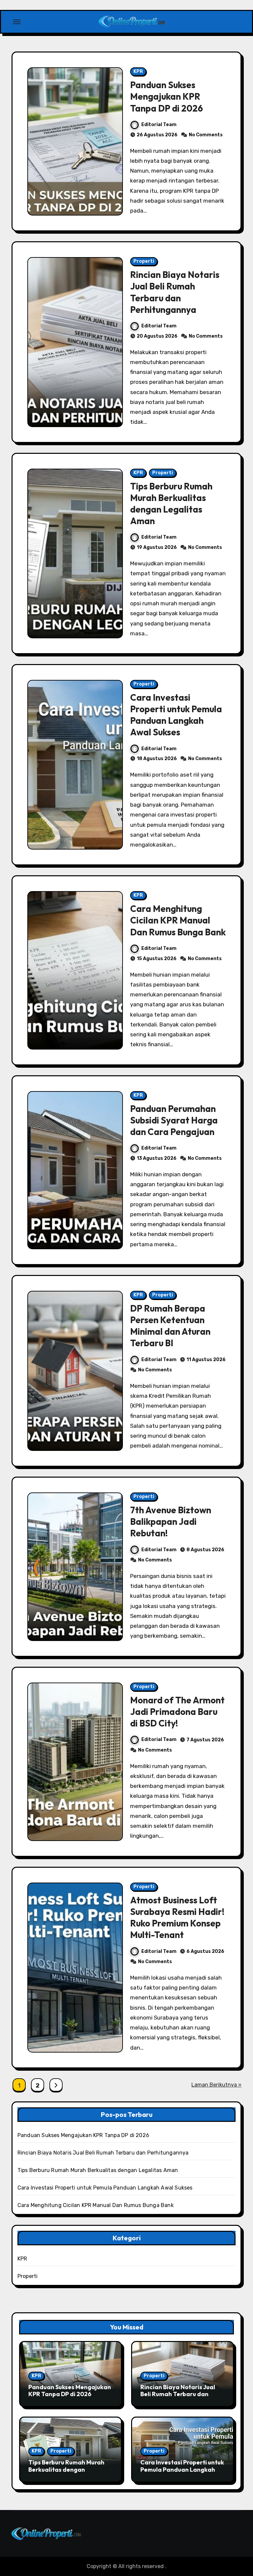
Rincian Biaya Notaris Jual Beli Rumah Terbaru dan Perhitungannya (175, 292)
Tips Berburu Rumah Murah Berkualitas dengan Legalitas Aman (171, 503)
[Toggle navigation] (17, 22)
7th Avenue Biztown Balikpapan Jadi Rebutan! (171, 1522)
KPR (138, 71)
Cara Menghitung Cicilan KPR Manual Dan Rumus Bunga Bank (178, 920)
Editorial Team (159, 125)
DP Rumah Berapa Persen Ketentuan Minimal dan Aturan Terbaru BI (170, 1326)
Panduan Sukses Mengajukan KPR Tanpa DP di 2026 (167, 96)
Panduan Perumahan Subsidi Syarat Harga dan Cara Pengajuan (174, 1120)
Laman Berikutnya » (216, 2085)
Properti (144, 261)
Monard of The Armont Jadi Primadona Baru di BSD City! (177, 1712)
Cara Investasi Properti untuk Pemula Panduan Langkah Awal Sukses (176, 715)
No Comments (206, 135)
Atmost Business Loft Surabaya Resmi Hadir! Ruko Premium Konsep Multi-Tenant (177, 1917)
